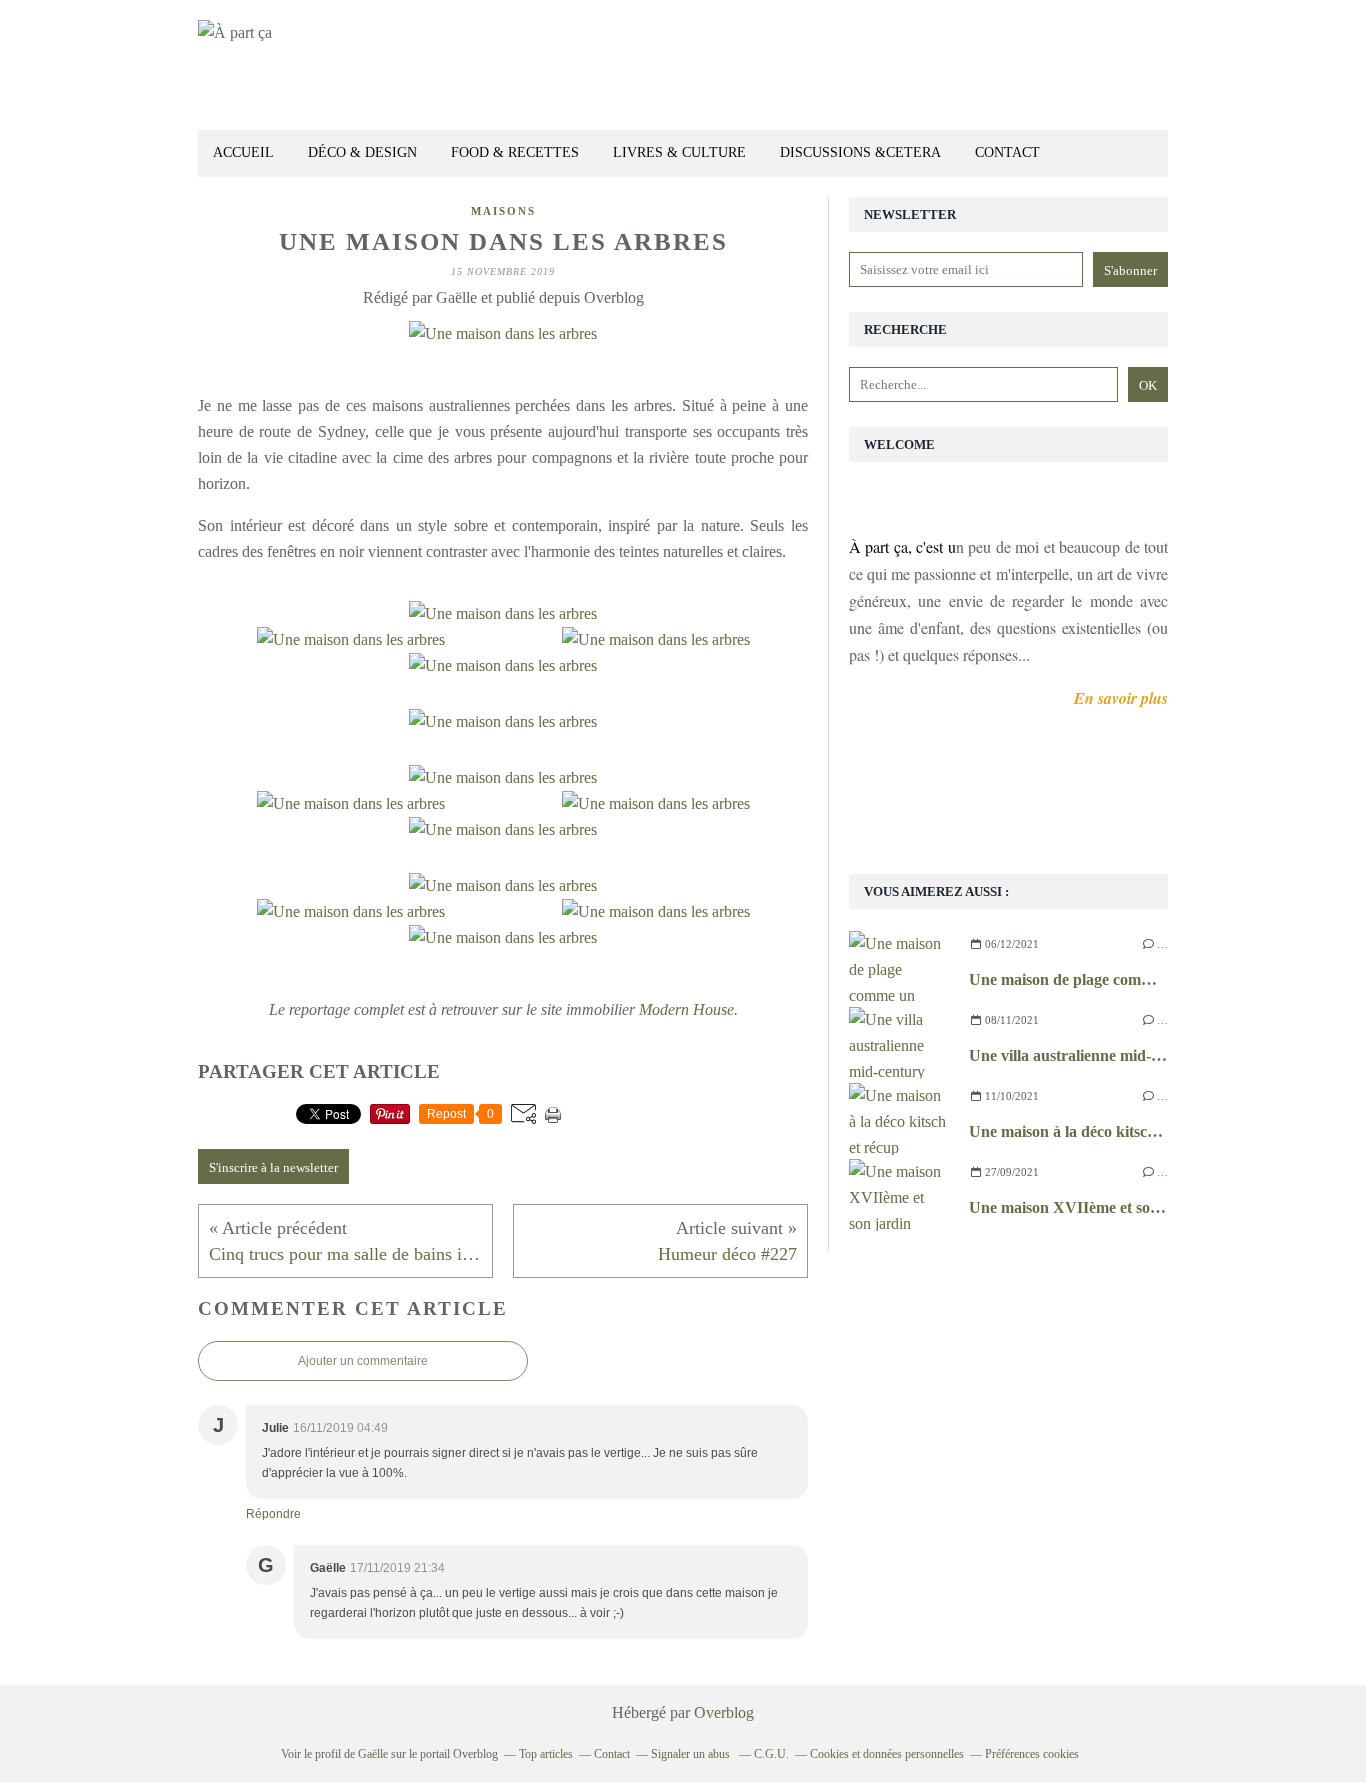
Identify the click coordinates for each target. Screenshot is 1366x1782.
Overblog (724, 1712)
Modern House (686, 1009)
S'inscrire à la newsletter (273, 1167)
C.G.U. (771, 1754)
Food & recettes (515, 152)
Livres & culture (679, 152)
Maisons (503, 211)
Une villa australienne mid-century (1086, 1055)
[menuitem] (243, 153)
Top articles (546, 1754)
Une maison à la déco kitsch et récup (1092, 1131)
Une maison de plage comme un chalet (1098, 979)
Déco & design (362, 152)
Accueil (243, 152)
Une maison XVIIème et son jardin (1087, 1207)
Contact (1007, 152)
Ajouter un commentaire (363, 1361)
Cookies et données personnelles (887, 1754)
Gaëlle (373, 1754)
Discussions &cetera (860, 152)
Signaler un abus (692, 1754)
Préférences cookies (1032, 1754)
